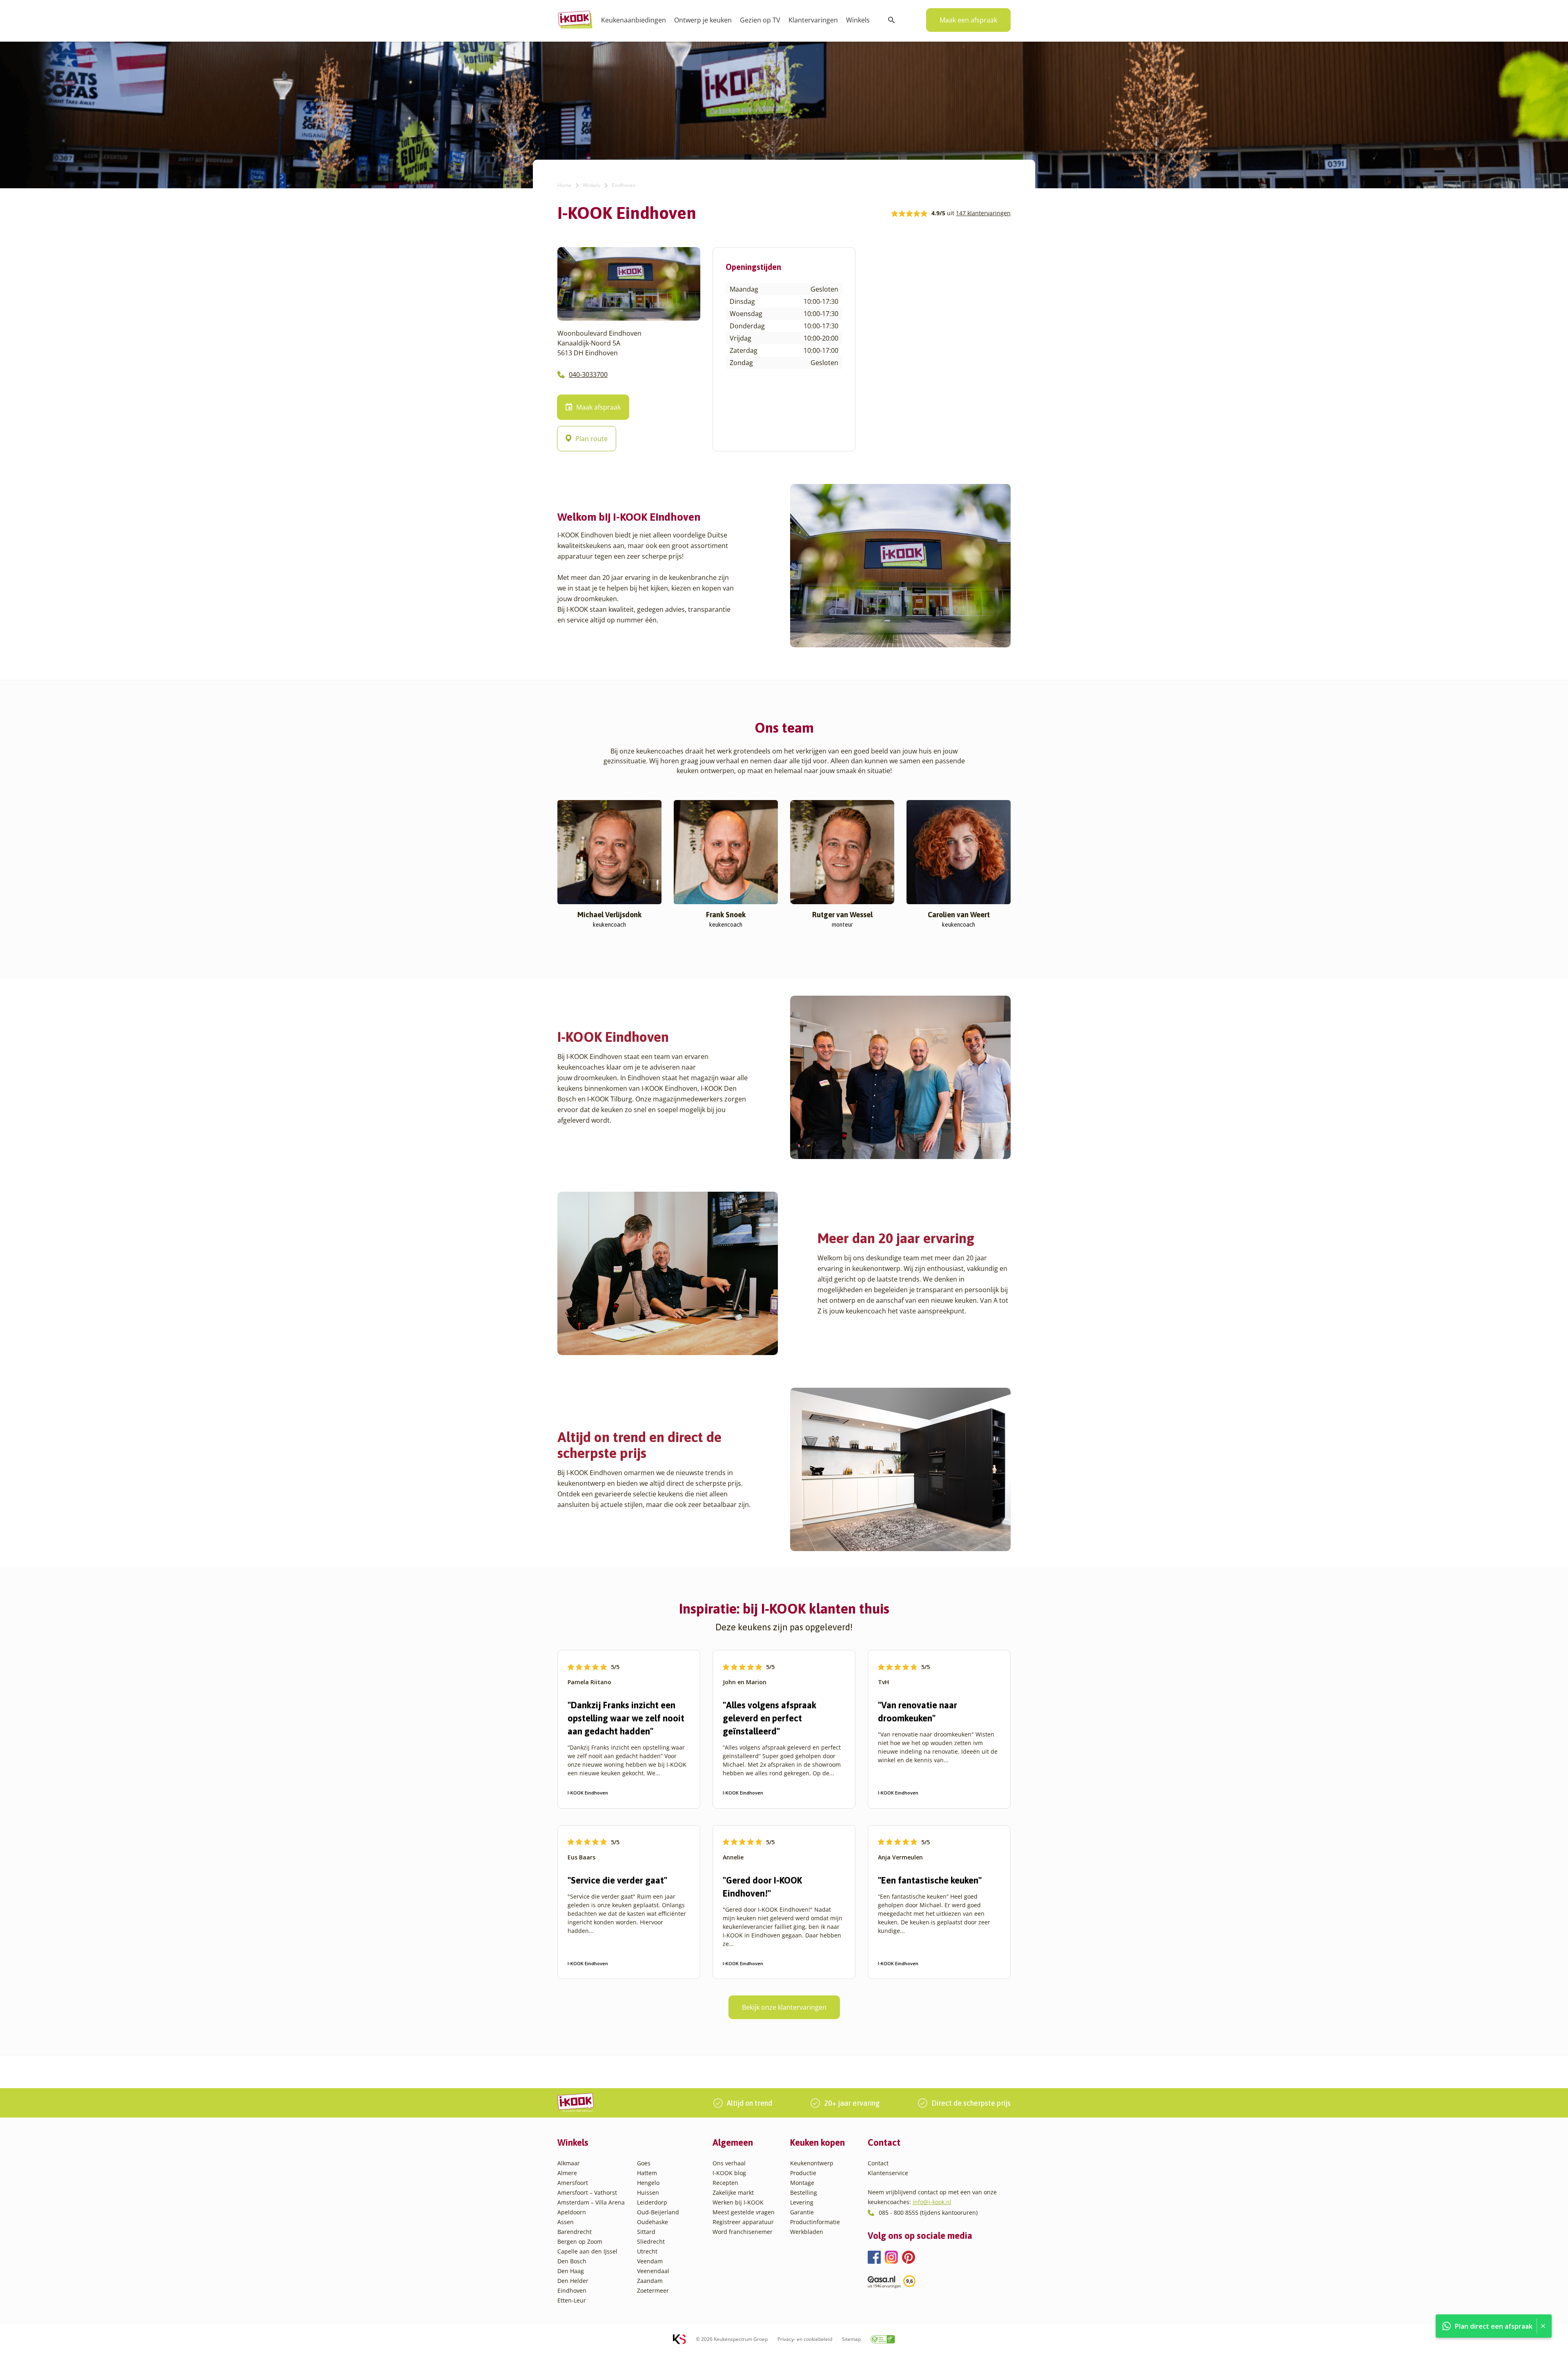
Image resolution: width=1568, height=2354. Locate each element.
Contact (878, 2163)
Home (564, 185)
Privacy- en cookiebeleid (805, 2339)
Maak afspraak (598, 407)
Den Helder (573, 2281)
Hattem (647, 2173)
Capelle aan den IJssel (587, 2251)
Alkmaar (569, 2163)
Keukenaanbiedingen (634, 20)
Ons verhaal (729, 2163)
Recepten (725, 2183)
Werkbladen (807, 2232)
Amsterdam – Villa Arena (591, 2202)
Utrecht (647, 2251)
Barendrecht (575, 2232)
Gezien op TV (760, 20)
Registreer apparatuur (743, 2222)
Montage (802, 2183)
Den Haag (571, 2271)
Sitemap (851, 2339)
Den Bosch (572, 2261)
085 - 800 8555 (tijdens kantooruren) (928, 2212)
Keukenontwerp (812, 2163)
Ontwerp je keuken (703, 20)
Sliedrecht (651, 2241)
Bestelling (804, 2192)
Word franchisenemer (743, 2232)
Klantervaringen (813, 20)
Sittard (646, 2232)
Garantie (802, 2212)
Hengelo (648, 2183)
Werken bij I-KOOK (738, 2202)
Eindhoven (572, 2290)
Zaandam (650, 2281)
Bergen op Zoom (580, 2241)
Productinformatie (815, 2222)
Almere (567, 2173)
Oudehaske (653, 2222)
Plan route (591, 439)
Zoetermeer (653, 2290)
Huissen (648, 2192)
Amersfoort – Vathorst (587, 2192)
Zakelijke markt (733, 2192)
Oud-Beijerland (658, 2212)
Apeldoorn (572, 2212)
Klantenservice (888, 2173)
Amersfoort (573, 2183)
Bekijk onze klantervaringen (784, 2007)
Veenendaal (653, 2271)
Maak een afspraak (968, 20)
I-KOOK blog (729, 2173)
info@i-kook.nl (932, 2202)
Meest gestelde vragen (744, 2212)
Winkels (858, 20)
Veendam (650, 2261)
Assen (566, 2222)
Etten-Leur (572, 2300)
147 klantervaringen (983, 213)
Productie (803, 2173)
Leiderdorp (652, 2202)
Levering (802, 2202)
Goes (644, 2163)
